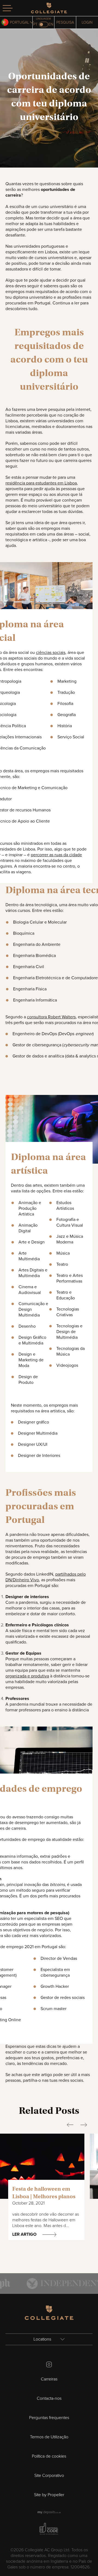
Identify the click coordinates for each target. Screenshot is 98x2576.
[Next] (84, 2125)
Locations (43, 2339)
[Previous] (70, 2125)
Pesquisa (65, 22)
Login (87, 22)
